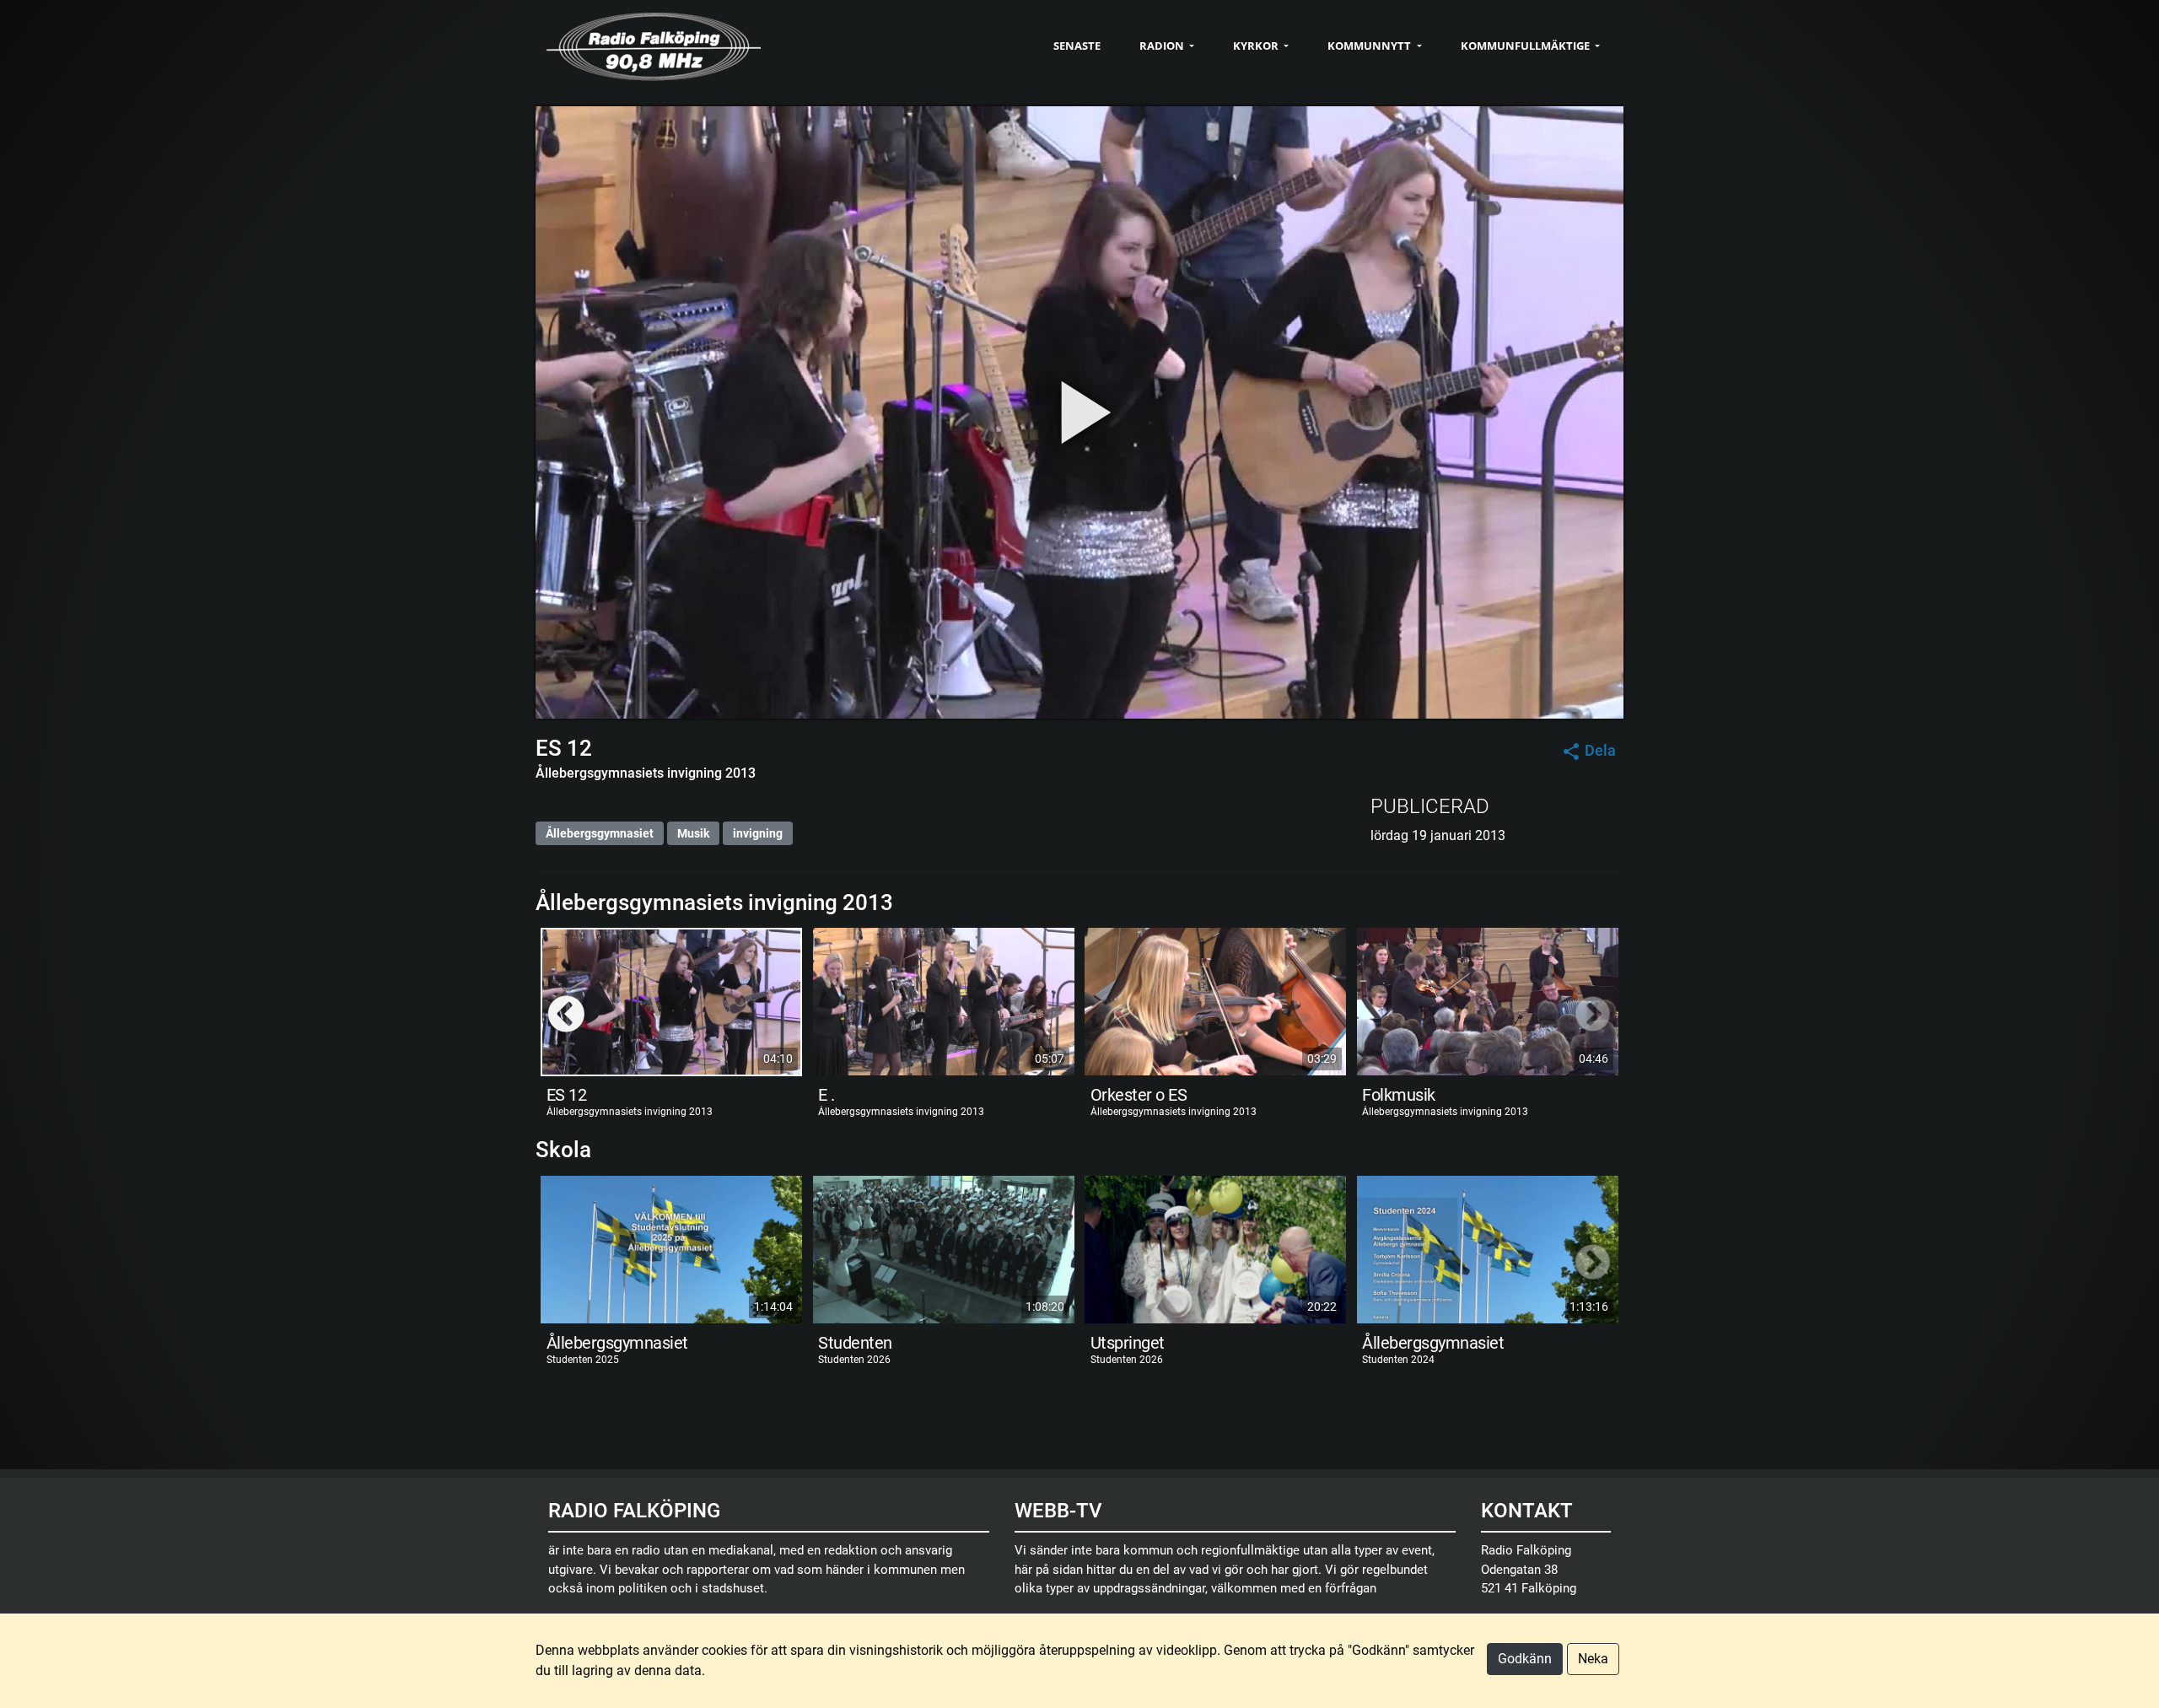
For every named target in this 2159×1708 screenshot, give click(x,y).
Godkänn (1525, 1659)
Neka (1593, 1659)
